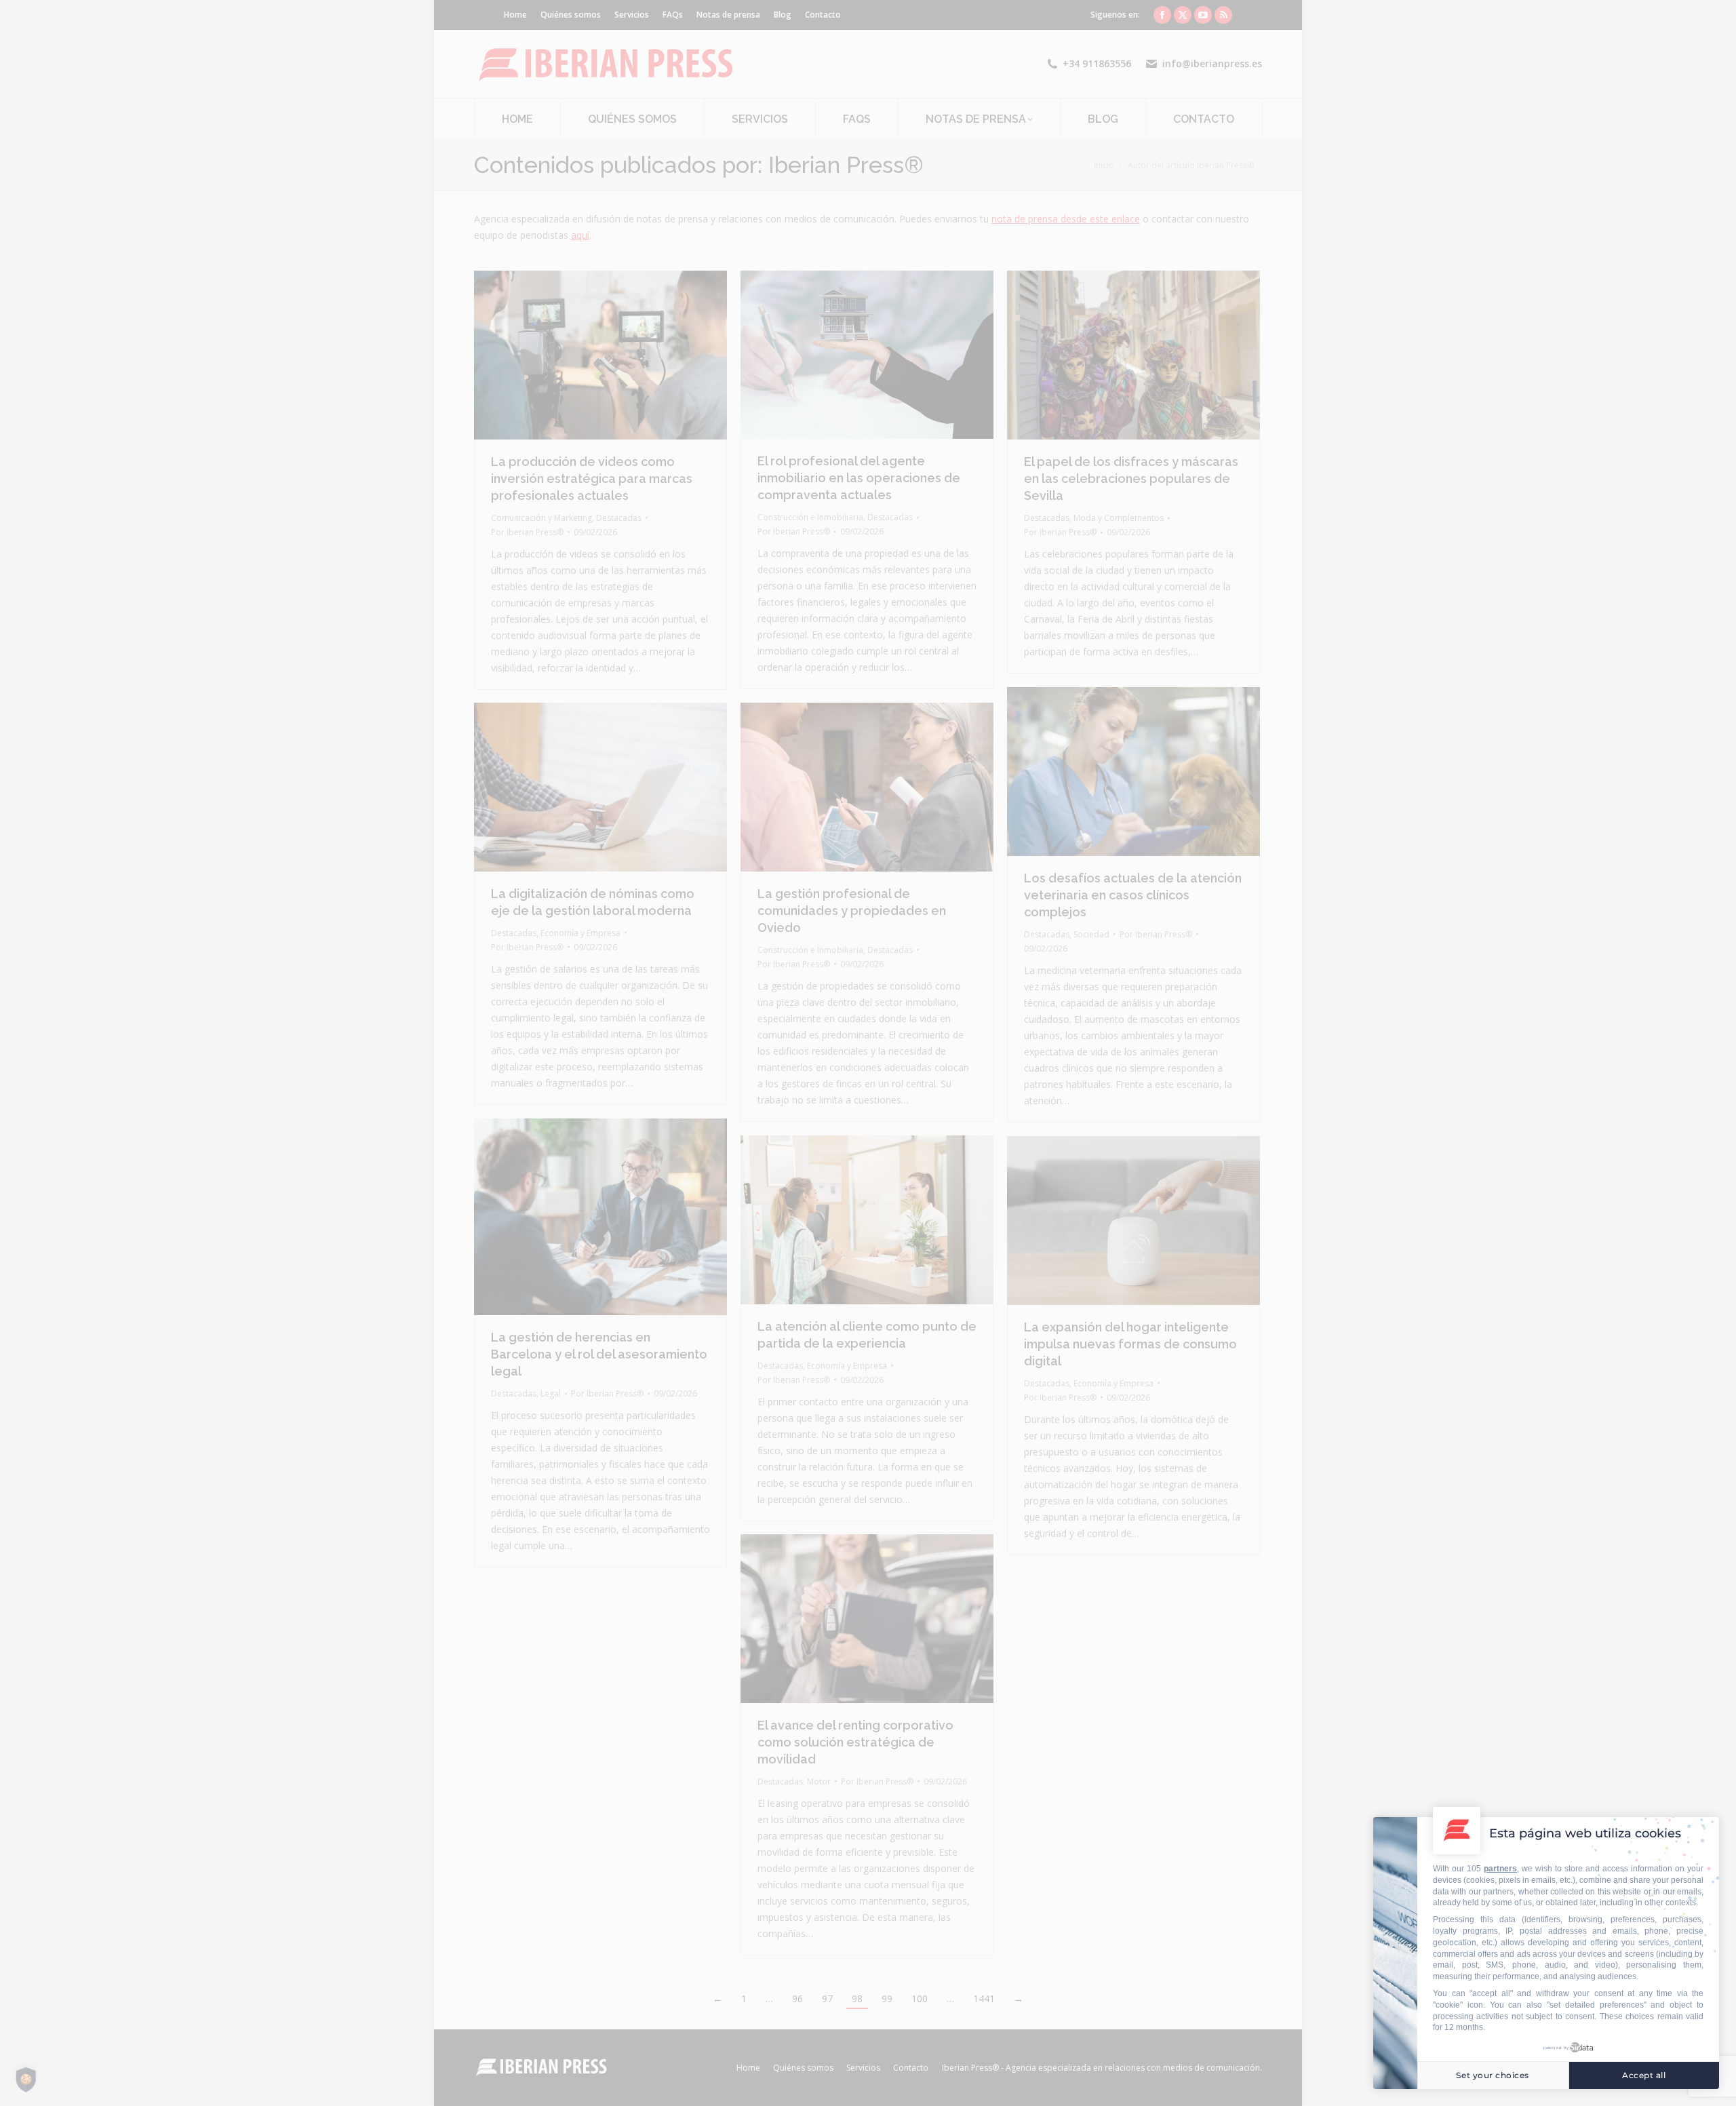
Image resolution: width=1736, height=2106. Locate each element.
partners (1500, 1869)
